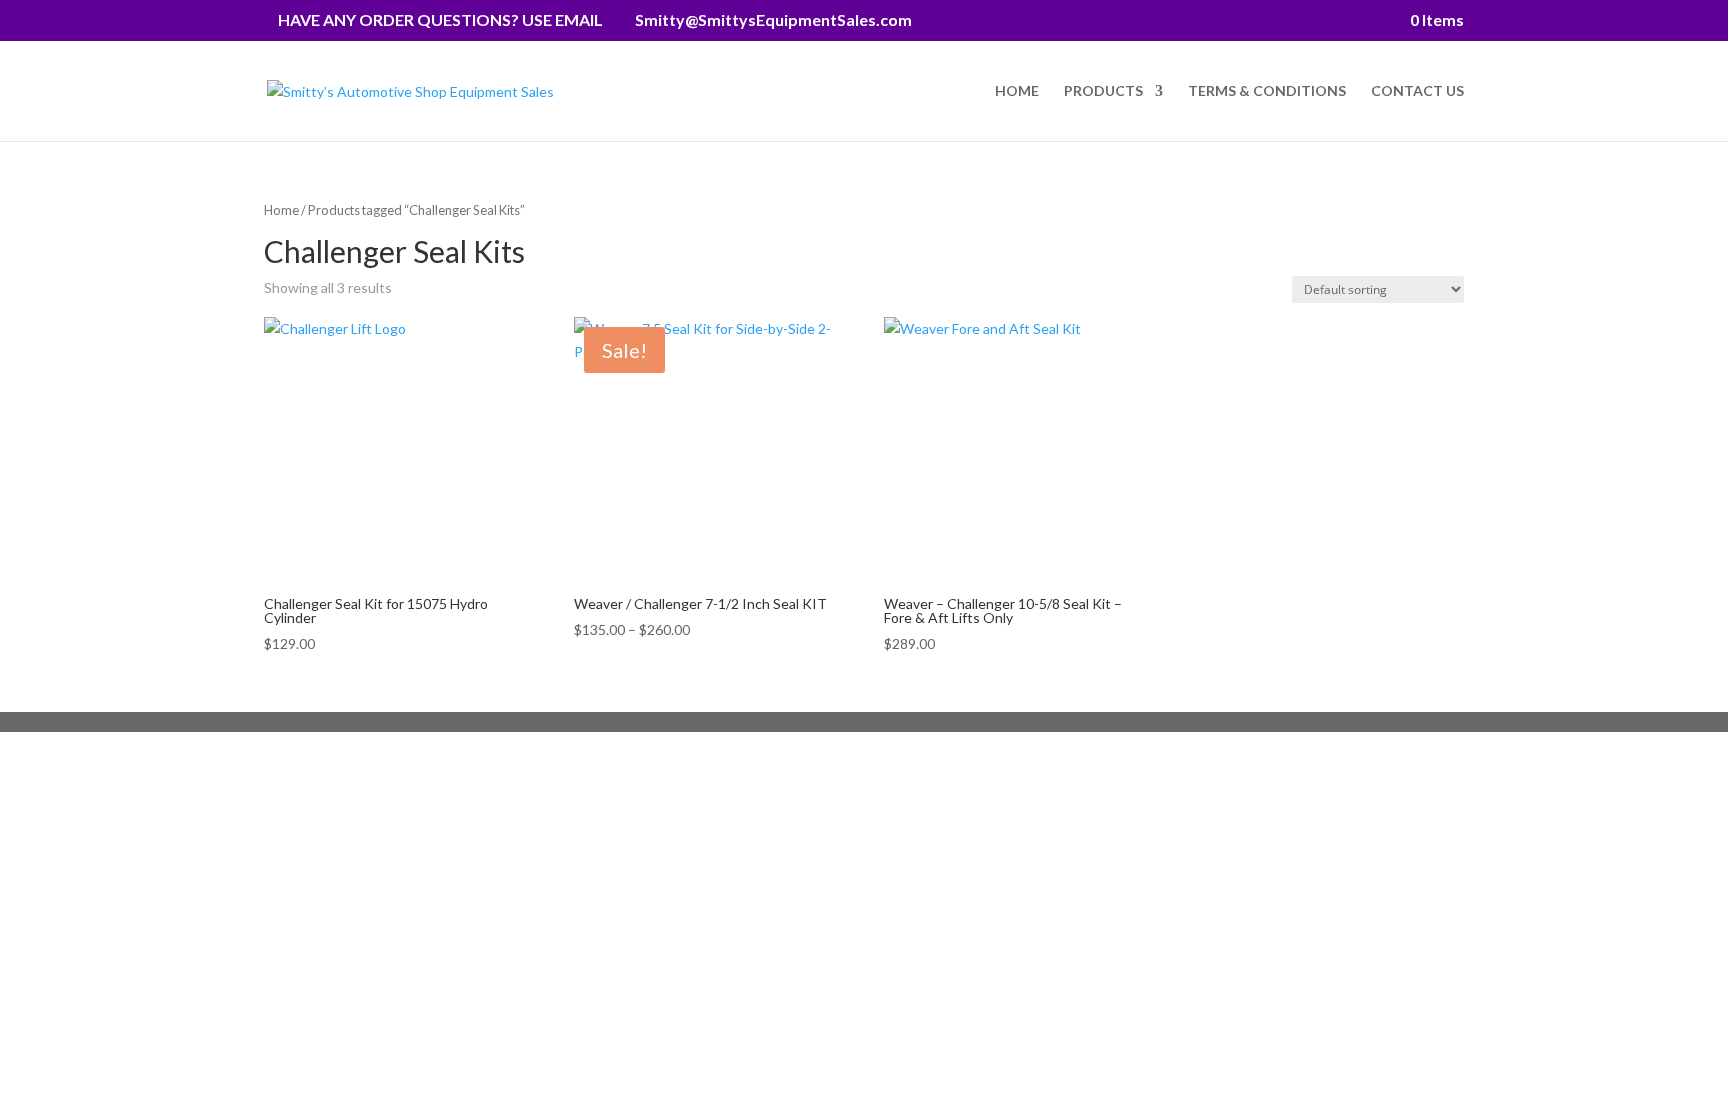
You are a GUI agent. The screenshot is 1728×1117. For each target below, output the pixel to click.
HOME (1017, 91)
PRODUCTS (1103, 91)
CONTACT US (1417, 91)
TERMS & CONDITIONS (1267, 91)
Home (281, 210)
